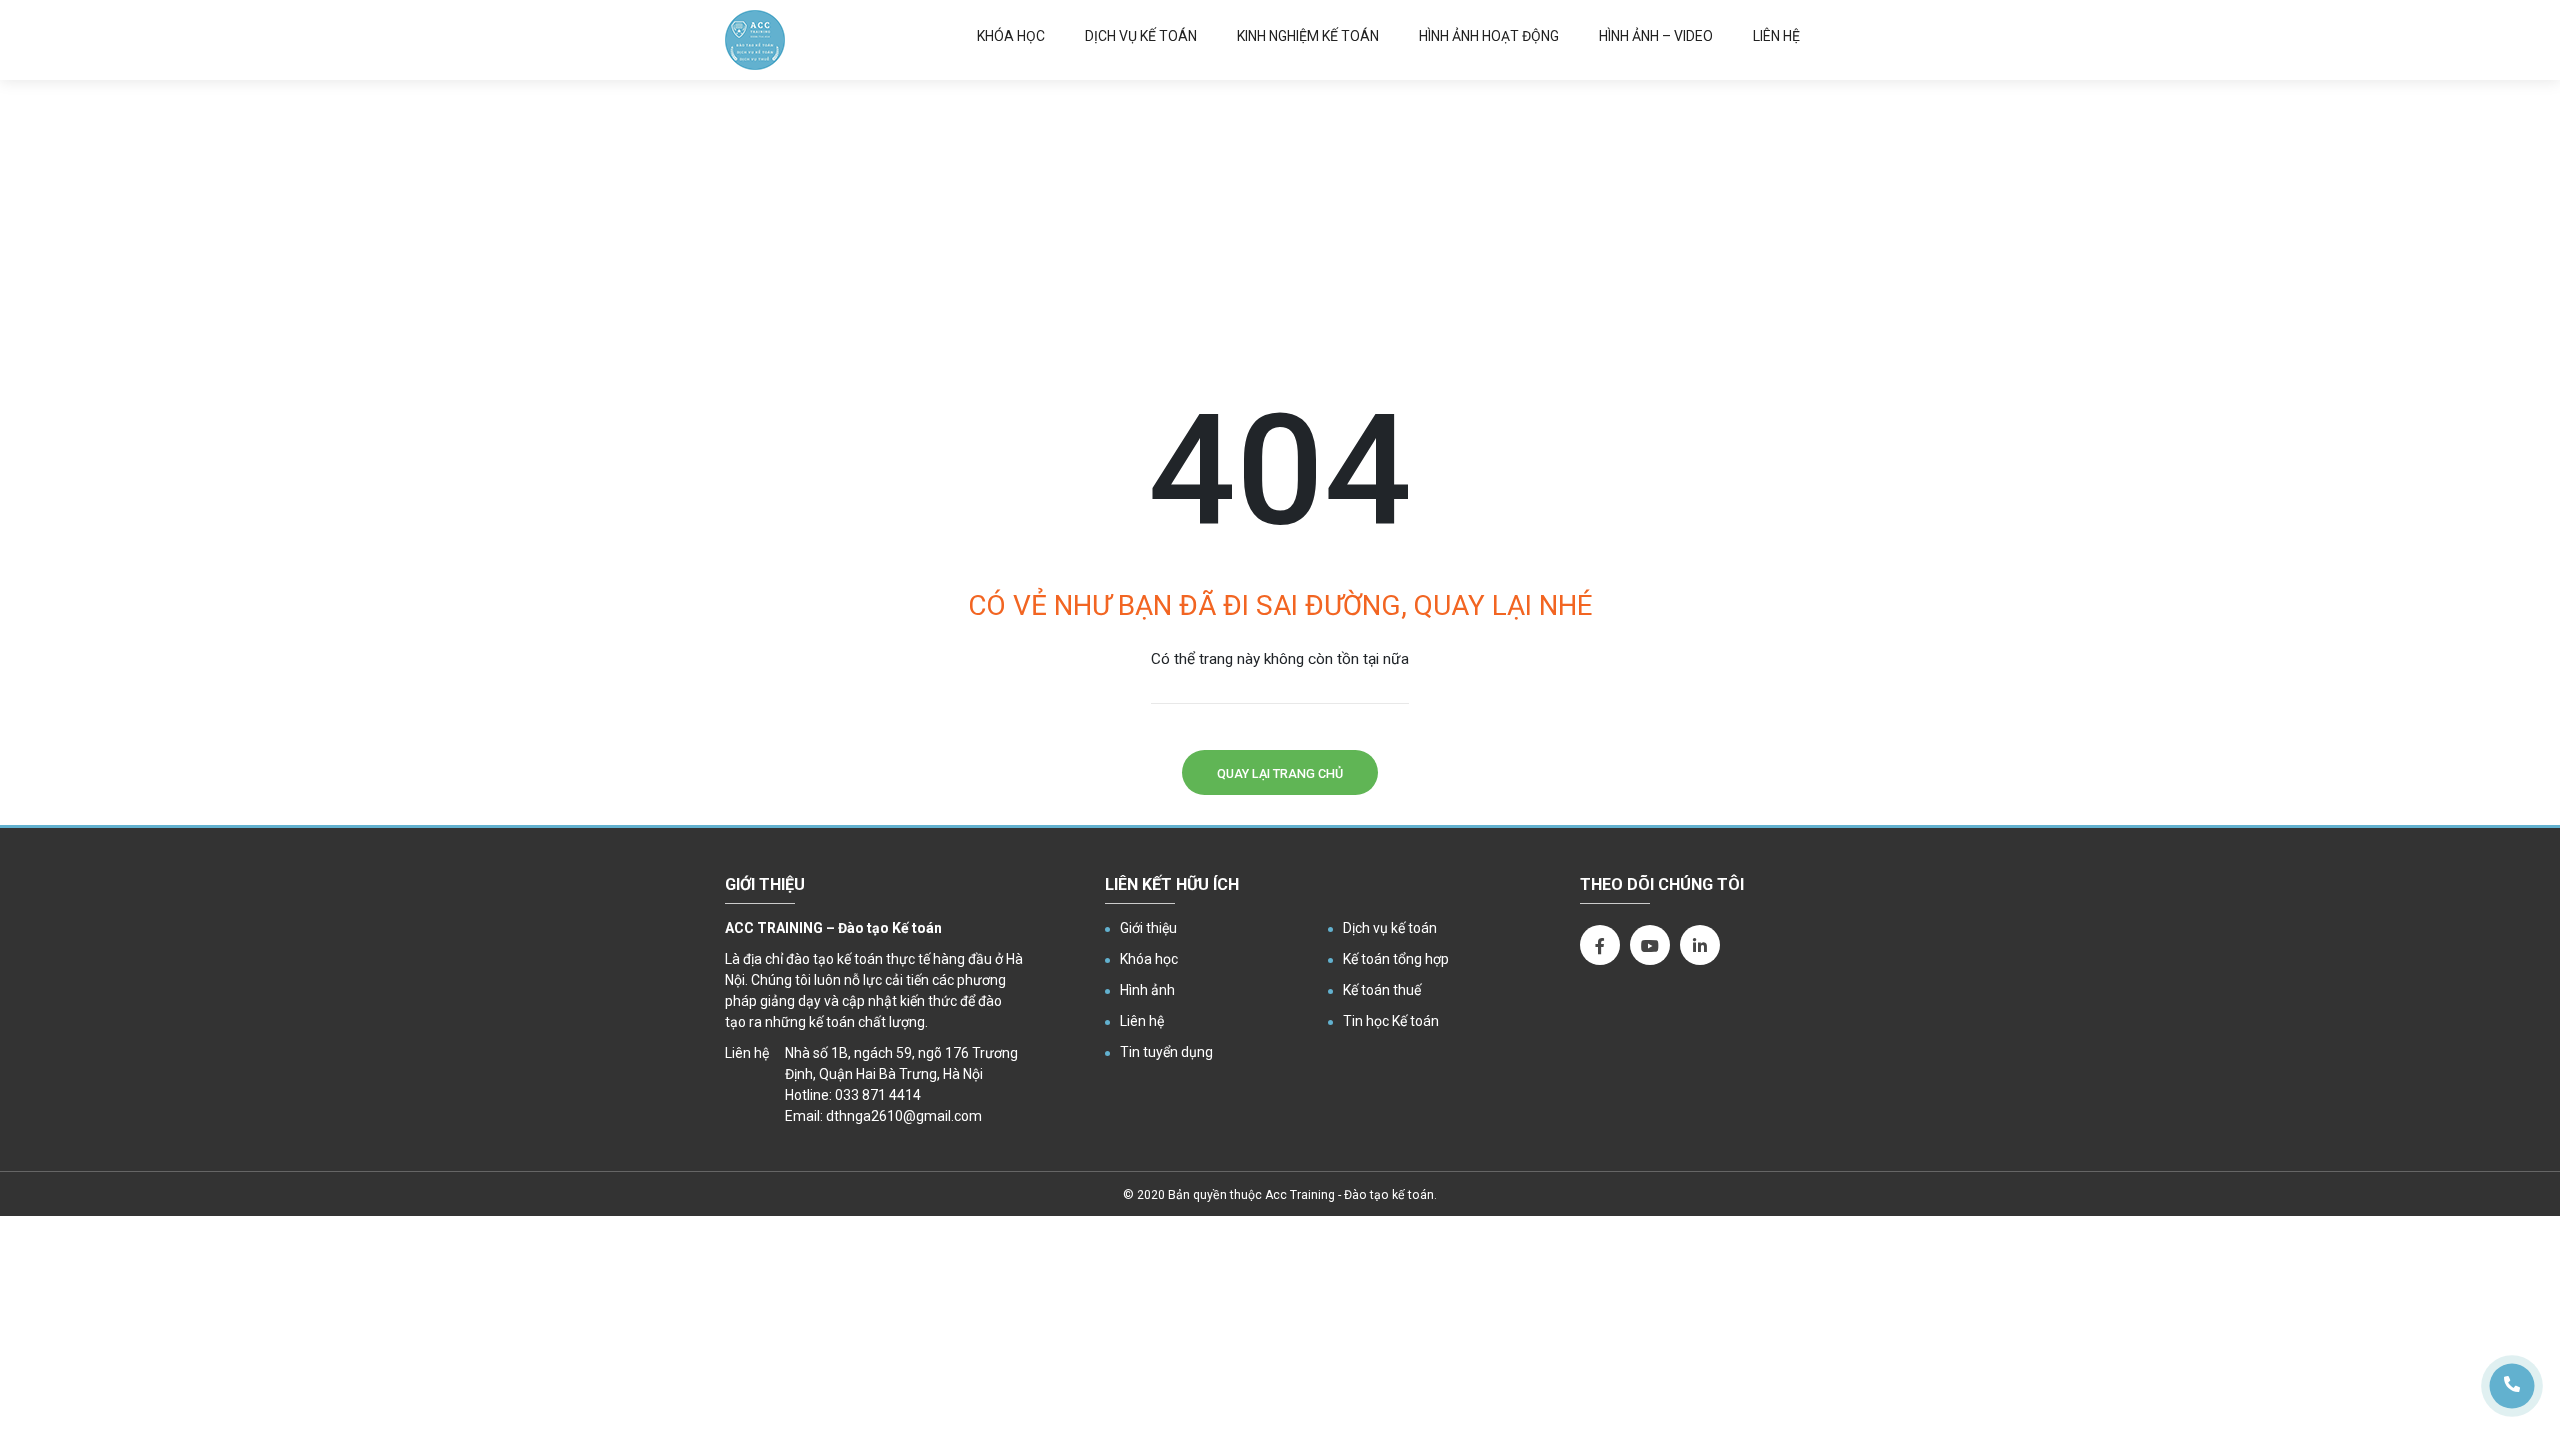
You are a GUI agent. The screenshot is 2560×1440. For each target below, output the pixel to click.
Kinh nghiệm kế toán (1308, 36)
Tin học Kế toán (1391, 1021)
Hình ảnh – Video (1656, 36)
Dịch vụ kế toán (1141, 36)
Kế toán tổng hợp (1396, 959)
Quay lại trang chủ (1280, 773)
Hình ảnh (1147, 990)
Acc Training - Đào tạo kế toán (1349, 1195)
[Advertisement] (1280, 230)
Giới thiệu (1148, 928)
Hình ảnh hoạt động (1489, 36)
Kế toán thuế (1382, 990)
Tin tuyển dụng (1166, 1052)
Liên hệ (1776, 36)
